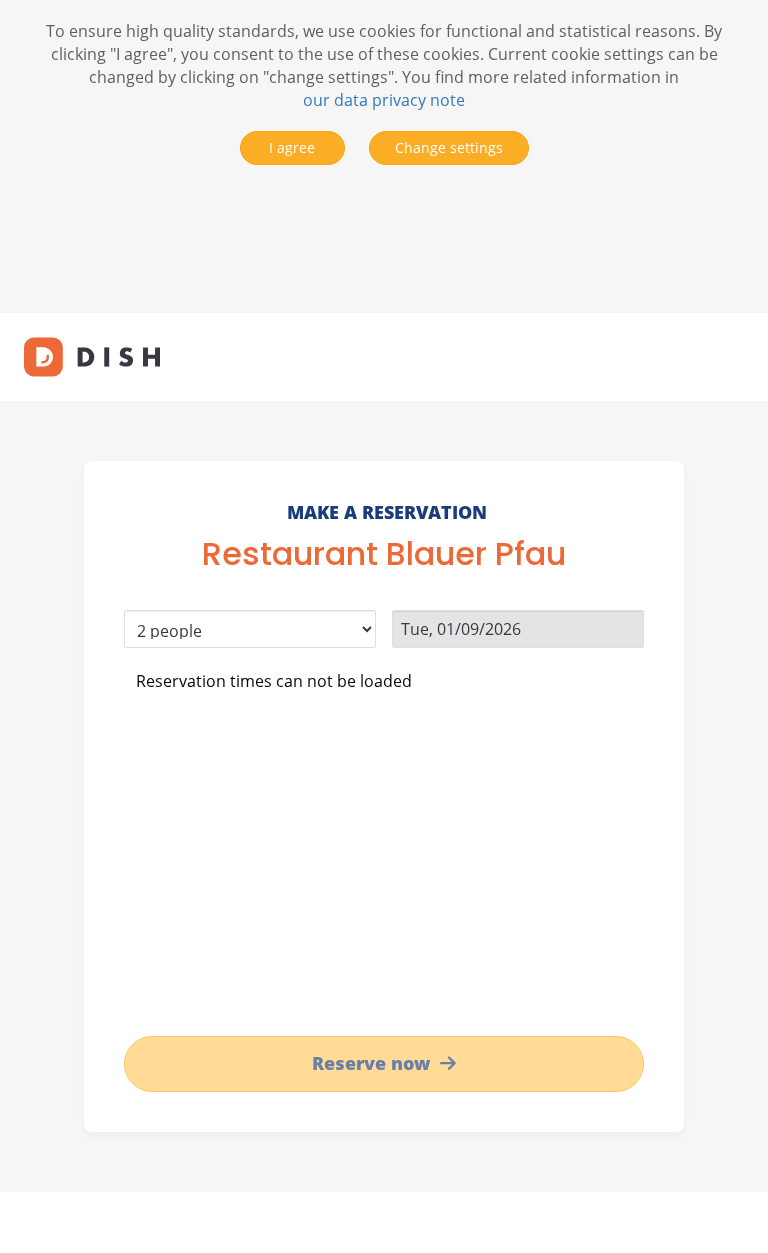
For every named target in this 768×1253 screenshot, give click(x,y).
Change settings (449, 147)
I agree (292, 147)
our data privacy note (384, 100)
